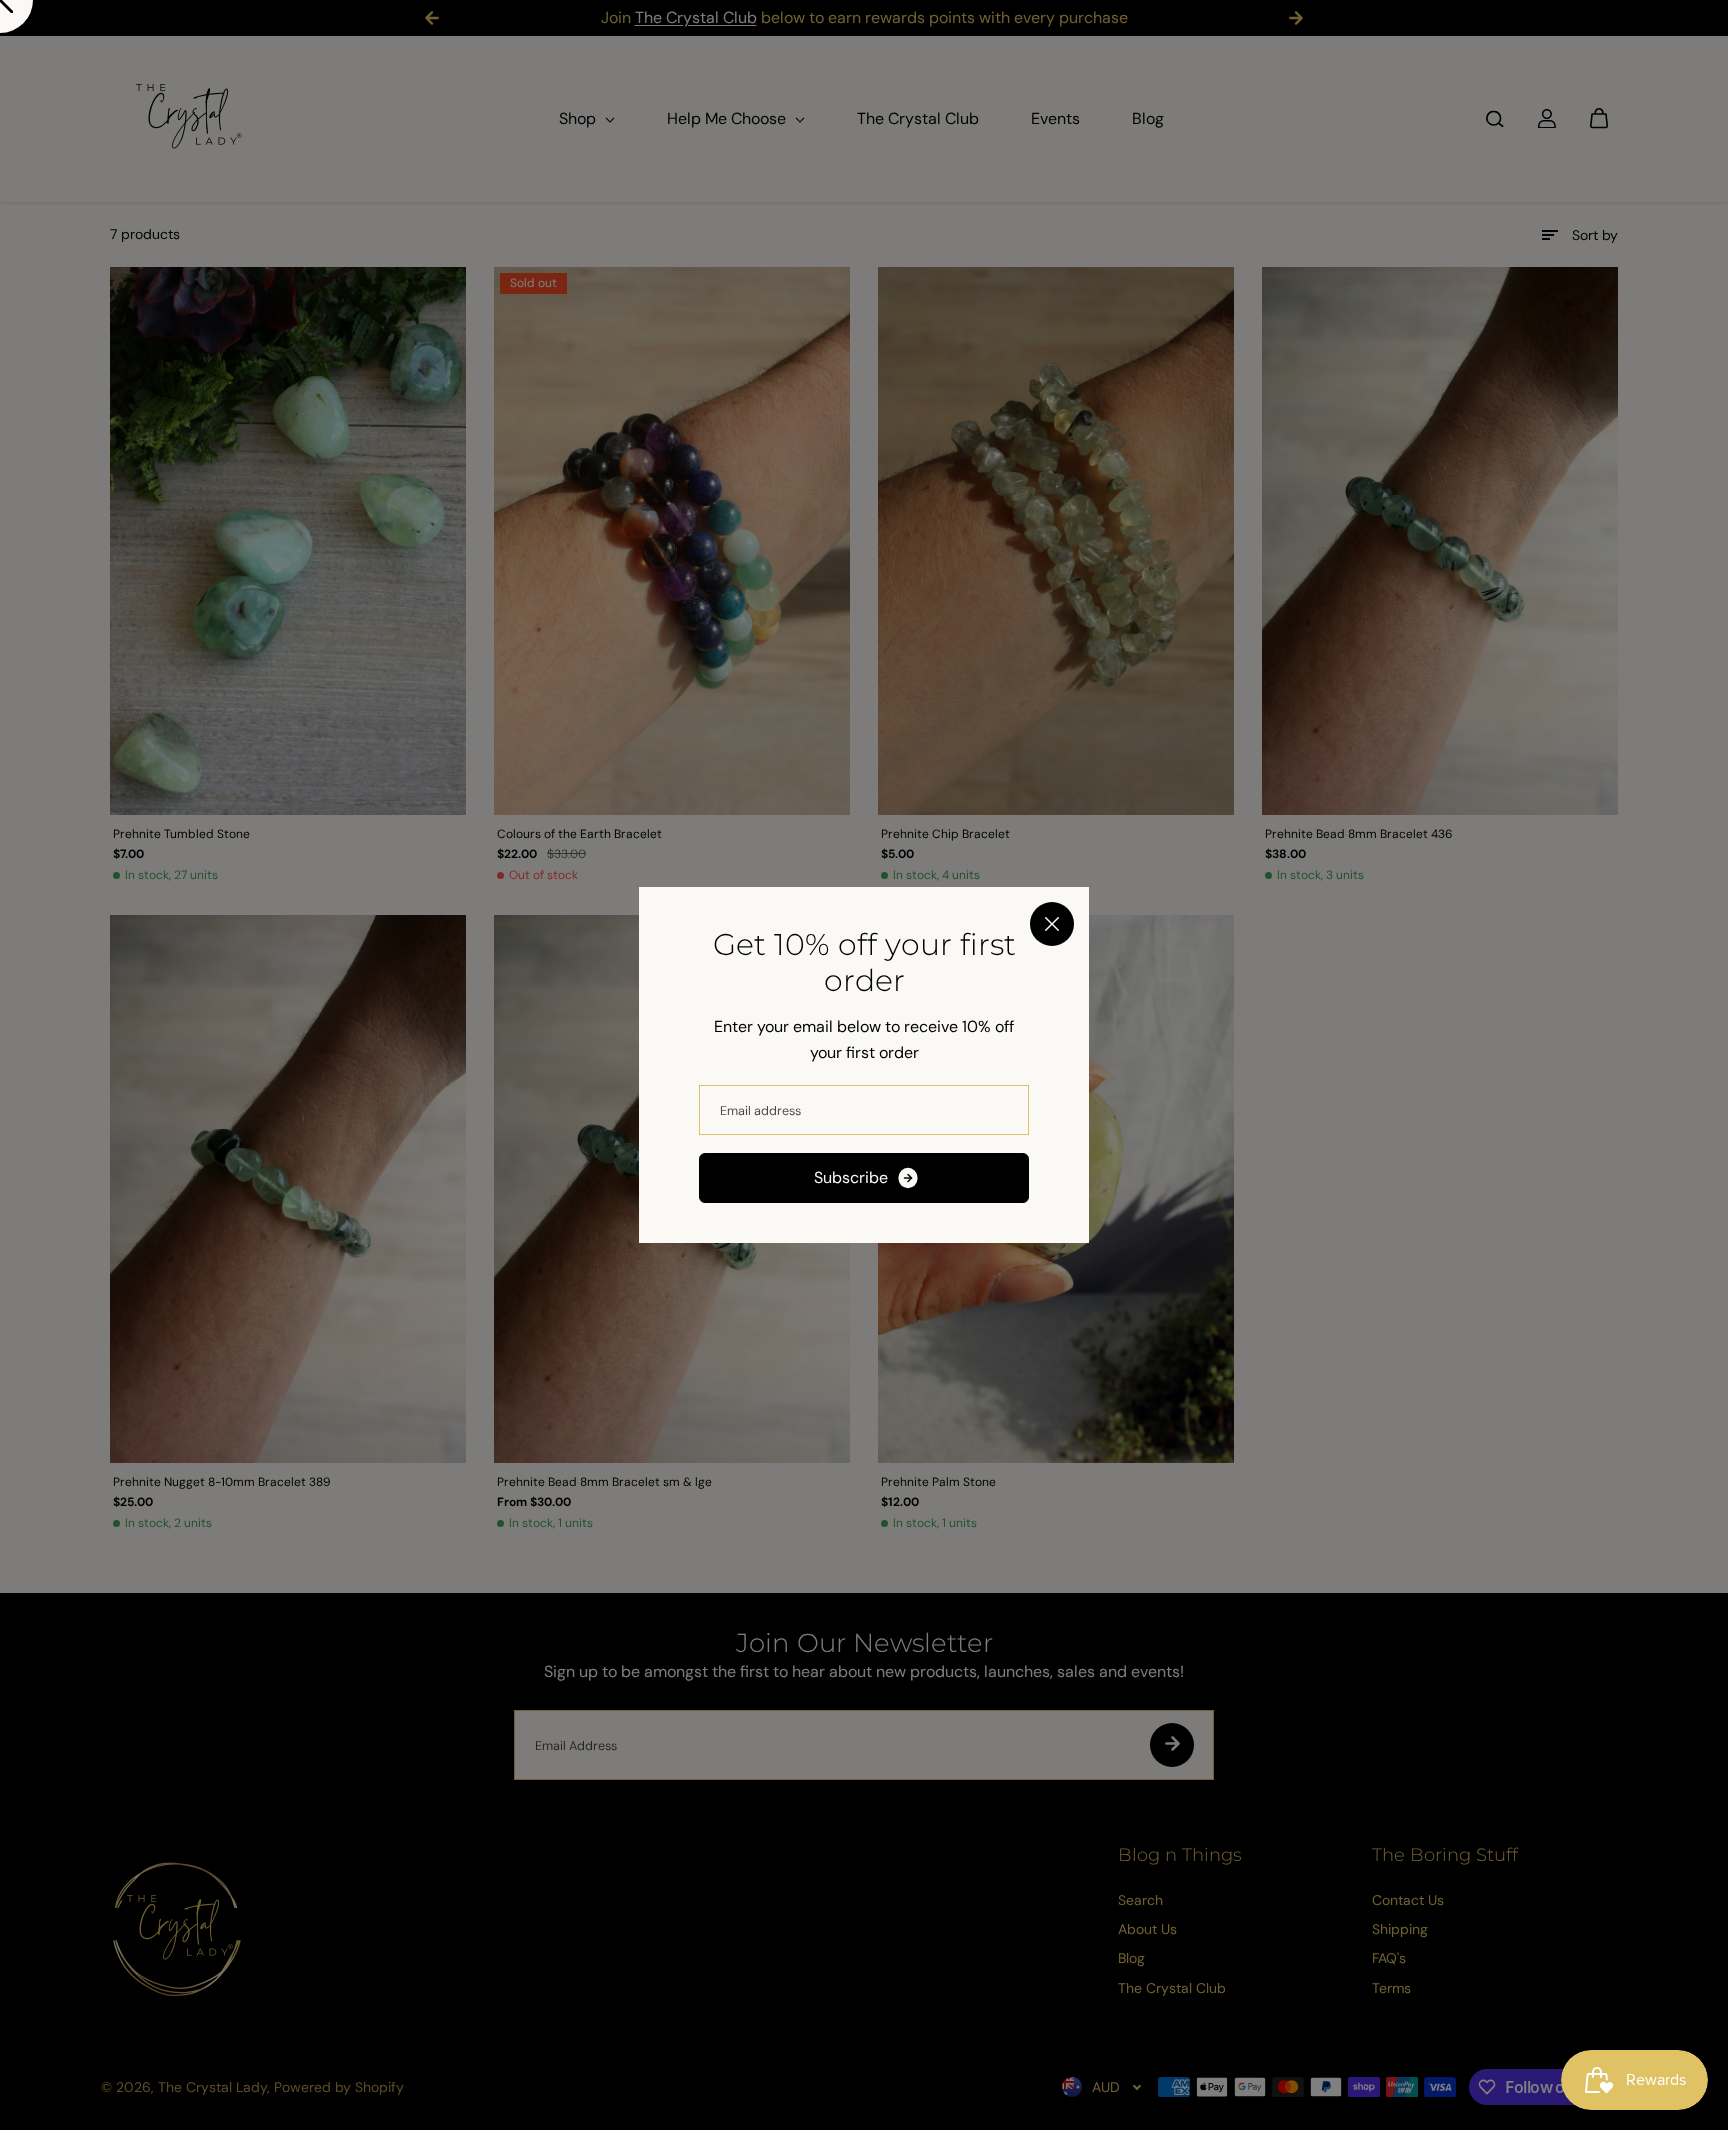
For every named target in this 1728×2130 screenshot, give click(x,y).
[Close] (1052, 924)
